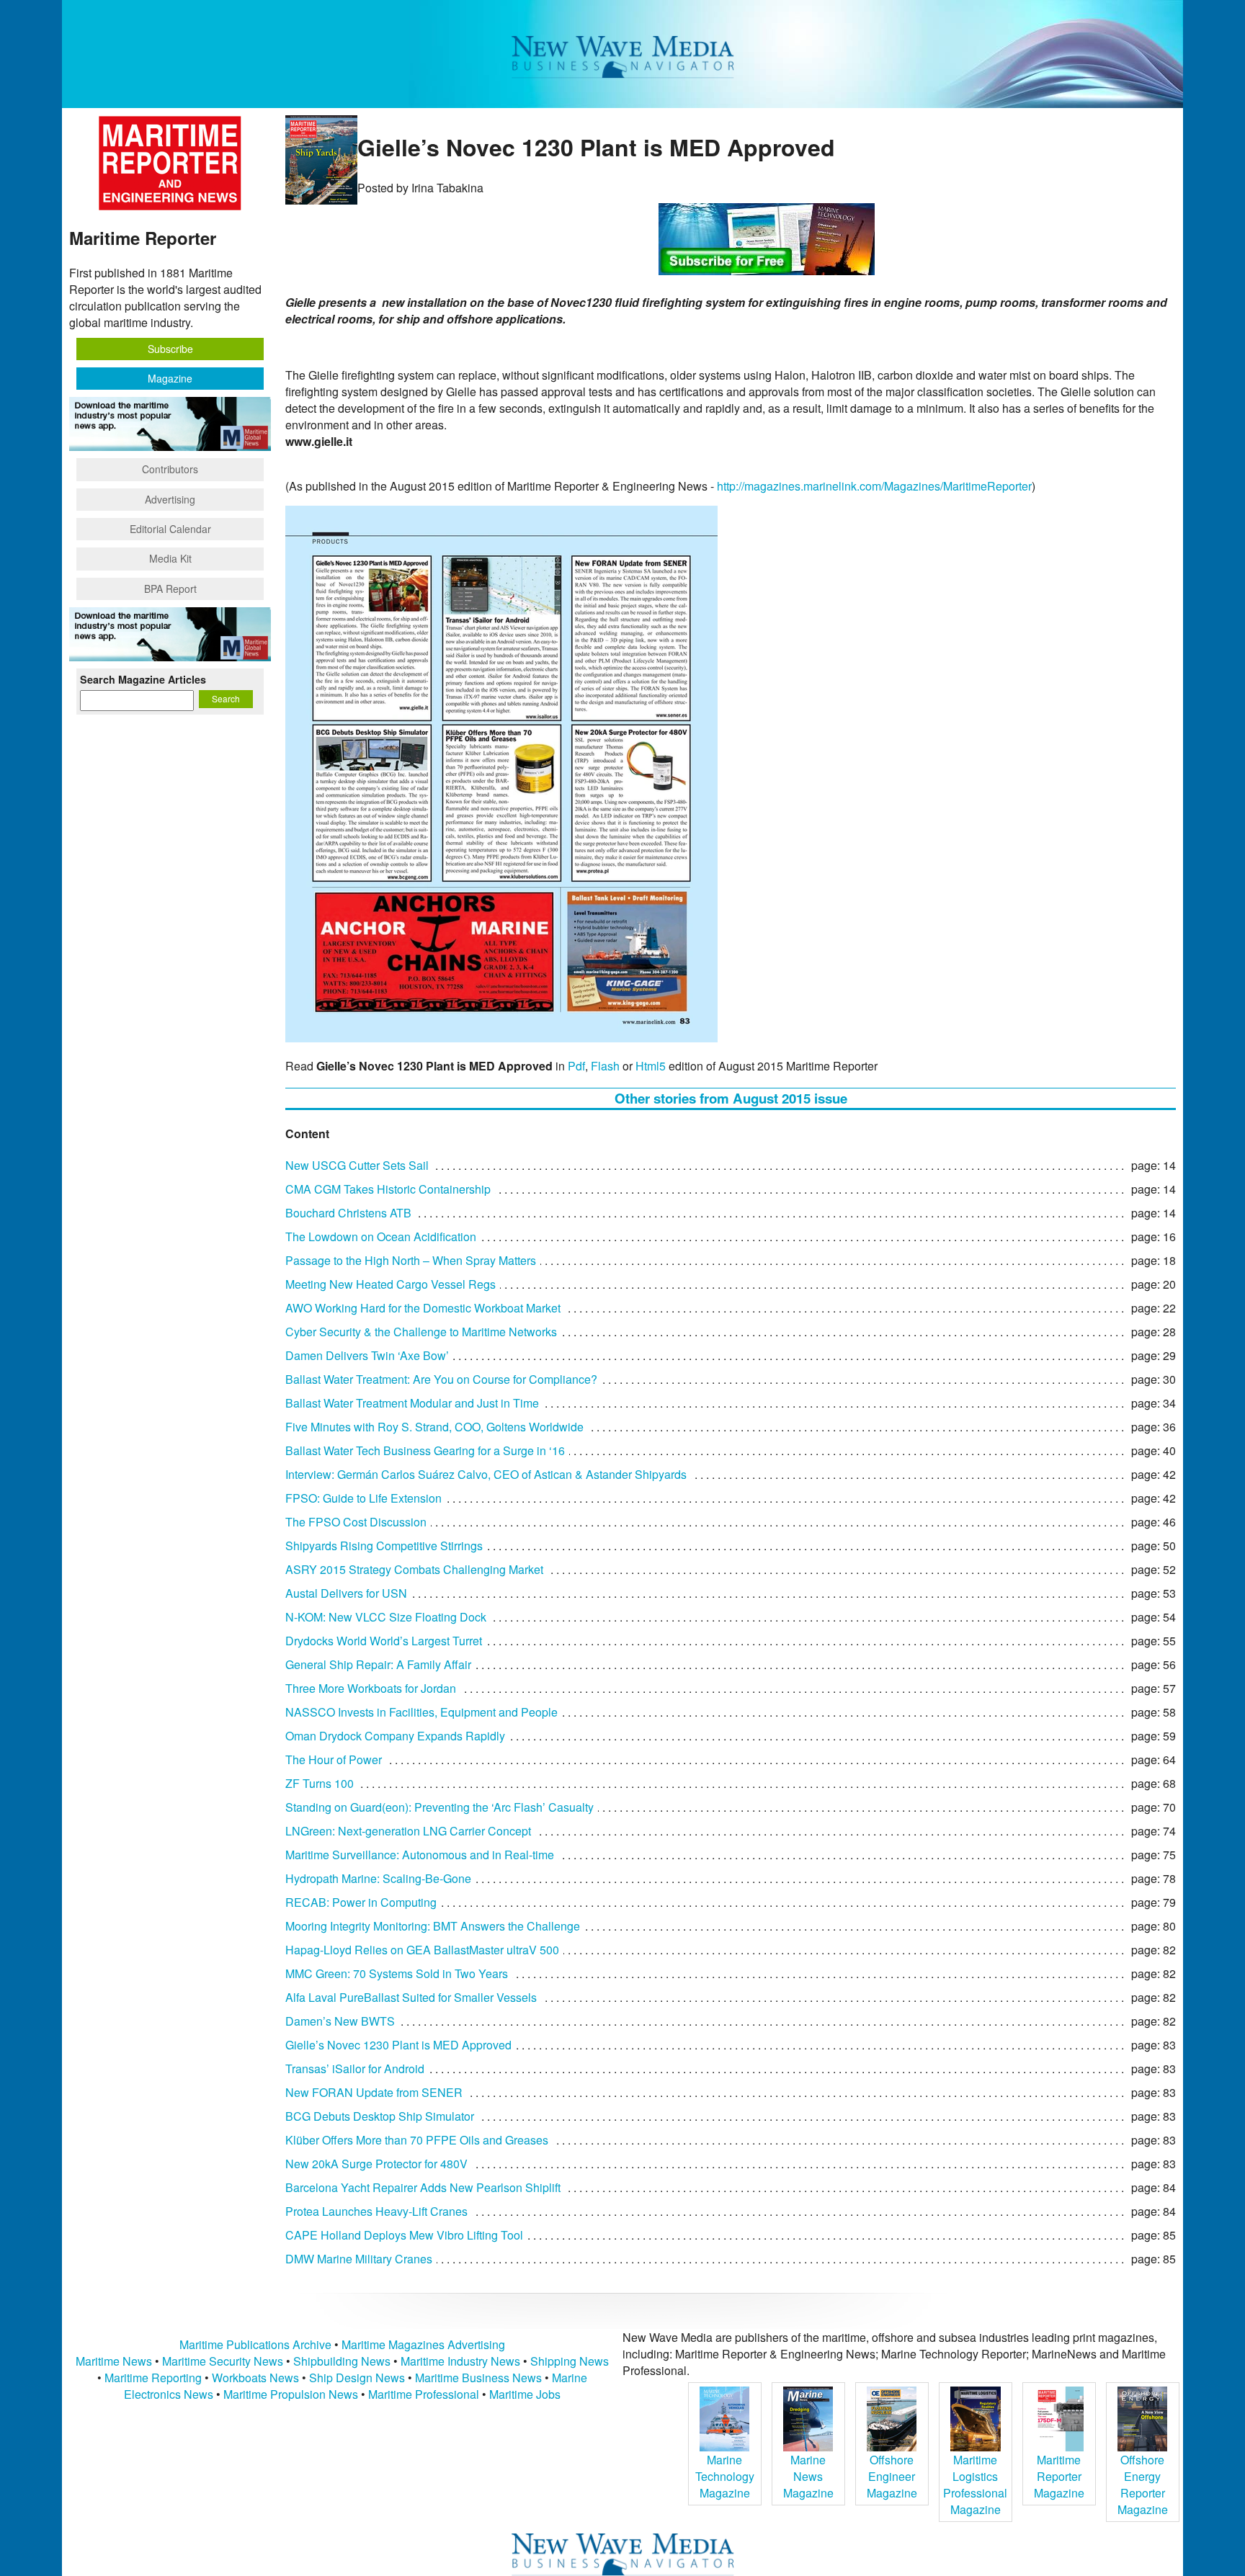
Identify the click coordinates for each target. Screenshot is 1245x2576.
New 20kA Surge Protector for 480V (376, 2164)
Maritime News (114, 2361)
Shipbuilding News (342, 2361)
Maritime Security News (223, 2361)
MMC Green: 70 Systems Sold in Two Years (397, 1973)
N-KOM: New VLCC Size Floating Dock (386, 1617)
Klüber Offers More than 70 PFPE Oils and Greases (417, 2140)
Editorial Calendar (170, 529)
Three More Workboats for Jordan (371, 1688)
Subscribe (170, 349)
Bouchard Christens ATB (348, 1213)
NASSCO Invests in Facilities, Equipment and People (421, 1712)
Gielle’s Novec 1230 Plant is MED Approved (398, 2045)
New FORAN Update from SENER (374, 2092)
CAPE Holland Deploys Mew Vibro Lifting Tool (404, 2235)
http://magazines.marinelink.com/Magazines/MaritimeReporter (874, 486)
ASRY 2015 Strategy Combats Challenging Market (414, 1569)
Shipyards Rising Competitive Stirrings (384, 1546)
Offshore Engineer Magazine (892, 2476)
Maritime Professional (424, 2394)
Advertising (170, 499)
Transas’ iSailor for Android (355, 2069)
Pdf (576, 1066)
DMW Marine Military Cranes (359, 2259)
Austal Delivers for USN (346, 1593)
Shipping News (570, 2361)
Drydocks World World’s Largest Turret (384, 1641)
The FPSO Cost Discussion (356, 1522)
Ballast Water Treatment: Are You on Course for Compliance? (441, 1379)
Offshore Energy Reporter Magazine (1143, 2485)
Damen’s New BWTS (340, 2021)
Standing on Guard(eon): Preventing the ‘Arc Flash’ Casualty (439, 1807)
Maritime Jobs (525, 2394)
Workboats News (255, 2378)
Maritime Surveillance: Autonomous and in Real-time (420, 1855)
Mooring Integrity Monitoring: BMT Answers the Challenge (433, 1926)
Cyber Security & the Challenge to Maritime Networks (421, 1332)
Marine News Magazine (808, 2476)
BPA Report (170, 589)
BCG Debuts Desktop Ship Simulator (380, 2116)
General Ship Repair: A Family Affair (378, 1664)
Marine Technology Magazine (725, 2476)
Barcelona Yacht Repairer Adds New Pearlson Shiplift (423, 2187)
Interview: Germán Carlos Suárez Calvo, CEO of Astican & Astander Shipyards (486, 1474)
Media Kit (170, 558)
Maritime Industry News (460, 2361)
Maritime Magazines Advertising (423, 2344)
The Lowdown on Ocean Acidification (381, 1236)
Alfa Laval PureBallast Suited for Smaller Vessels (411, 1997)
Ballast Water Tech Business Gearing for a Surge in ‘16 (425, 1450)
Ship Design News (358, 2378)
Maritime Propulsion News (291, 2394)
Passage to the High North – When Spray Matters (411, 1260)
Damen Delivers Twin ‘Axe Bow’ (367, 1355)
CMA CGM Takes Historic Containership (388, 1189)
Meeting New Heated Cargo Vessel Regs (391, 1284)
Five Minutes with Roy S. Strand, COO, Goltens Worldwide (434, 1427)
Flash (605, 1066)
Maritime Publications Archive (255, 2344)
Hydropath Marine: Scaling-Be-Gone (378, 1878)
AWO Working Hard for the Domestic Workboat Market (423, 1308)
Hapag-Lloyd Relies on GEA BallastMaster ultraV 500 (422, 1950)
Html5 (651, 1066)
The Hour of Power (334, 1759)
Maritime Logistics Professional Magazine (975, 2485)
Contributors (170, 469)
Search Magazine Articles (143, 679)
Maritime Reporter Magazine (1059, 2476)
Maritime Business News (480, 2378)
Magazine (170, 378)
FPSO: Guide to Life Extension (363, 1498)
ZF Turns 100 (320, 1783)
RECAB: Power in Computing (361, 1902)
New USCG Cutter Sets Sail (357, 1165)
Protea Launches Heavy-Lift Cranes (376, 2211)
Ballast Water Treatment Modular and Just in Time (412, 1403)
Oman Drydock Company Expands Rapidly (395, 1736)
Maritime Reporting (153, 2378)
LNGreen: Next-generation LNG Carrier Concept (408, 1831)
